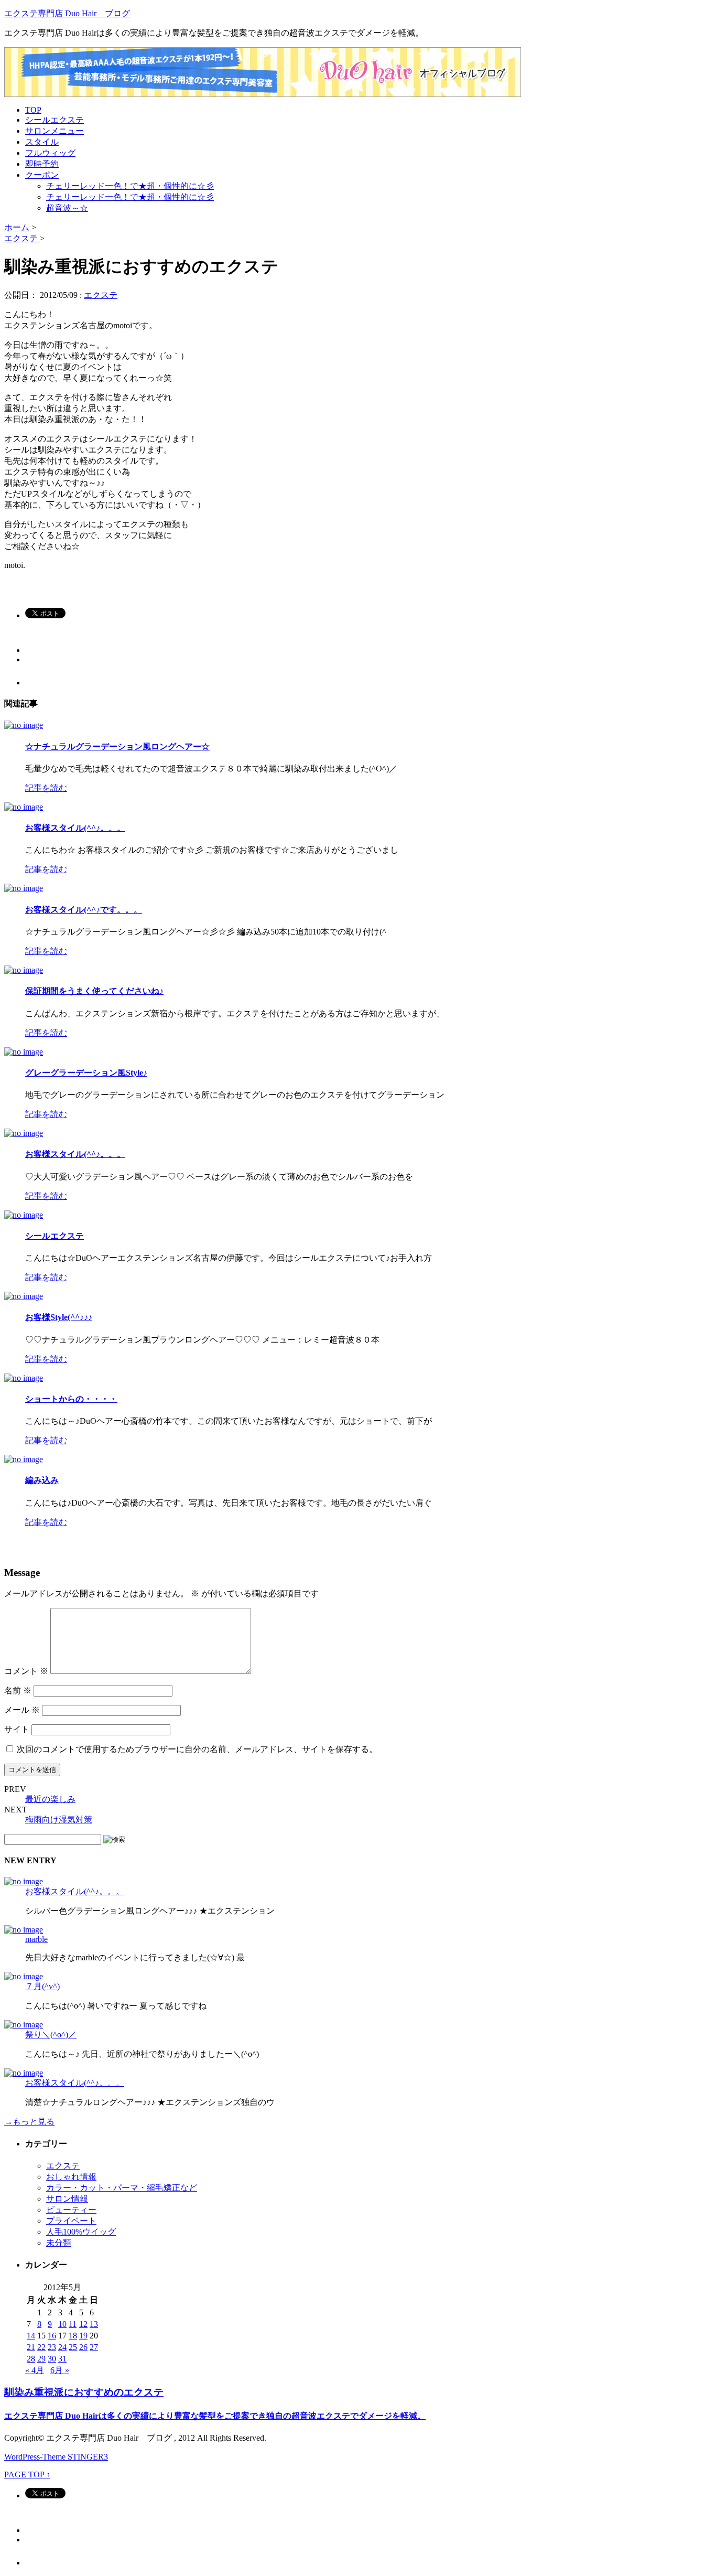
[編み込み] (24, 1459)
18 (73, 2336)
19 (83, 2336)
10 (62, 2324)
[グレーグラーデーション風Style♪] (24, 1052)
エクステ (101, 295)
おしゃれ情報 (71, 2177)
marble (36, 1939)
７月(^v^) (42, 1986)
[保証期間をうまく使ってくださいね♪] (24, 970)
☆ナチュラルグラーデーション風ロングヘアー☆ (117, 747)
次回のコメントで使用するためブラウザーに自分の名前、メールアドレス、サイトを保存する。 (197, 1749)
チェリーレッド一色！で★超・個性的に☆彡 (130, 186)
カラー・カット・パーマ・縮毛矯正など (122, 2188)
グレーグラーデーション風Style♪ (86, 1073)
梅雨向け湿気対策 (59, 1820)
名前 (18, 1690)
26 (83, 2347)
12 (83, 2324)
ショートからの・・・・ (71, 1399)
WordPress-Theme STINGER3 (56, 2457)
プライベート (71, 2221)
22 (41, 2347)
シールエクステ (55, 120)
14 (31, 2336)
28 (31, 2359)
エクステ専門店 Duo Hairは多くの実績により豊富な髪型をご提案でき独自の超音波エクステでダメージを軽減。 (215, 2416)
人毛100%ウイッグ (81, 2232)
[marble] (24, 1930)
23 (52, 2347)
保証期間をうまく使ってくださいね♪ (94, 991)
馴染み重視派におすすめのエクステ (84, 2392)
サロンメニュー (55, 131)
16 (52, 2336)
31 (62, 2359)
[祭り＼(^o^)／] (24, 2025)
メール (22, 1710)
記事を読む (46, 788)
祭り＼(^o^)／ (51, 2035)
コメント (26, 1671)
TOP (33, 110)
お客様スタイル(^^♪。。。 (75, 828)
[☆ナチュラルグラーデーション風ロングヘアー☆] (24, 725)
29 (41, 2359)
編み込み (42, 1480)
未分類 (59, 2243)
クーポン (42, 175)
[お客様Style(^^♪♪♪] (24, 1296)
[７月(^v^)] (24, 1976)
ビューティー (71, 2210)
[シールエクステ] (24, 1215)
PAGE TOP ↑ (27, 2475)
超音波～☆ (67, 208)
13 (94, 2324)
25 (73, 2347)
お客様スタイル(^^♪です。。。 (84, 910)
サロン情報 (67, 2199)
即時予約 (42, 164)
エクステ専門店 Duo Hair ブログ (67, 13)
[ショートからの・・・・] (24, 1378)
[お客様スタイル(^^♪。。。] (24, 807)
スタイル (42, 142)
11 (73, 2324)
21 (31, 2347)
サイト (17, 1729)
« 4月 (35, 2370)
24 (62, 2347)
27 (94, 2347)
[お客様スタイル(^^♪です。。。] (24, 888)
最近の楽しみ (50, 1799)
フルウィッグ (50, 153)
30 (52, 2359)
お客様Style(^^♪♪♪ (59, 1317)
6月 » (60, 2370)
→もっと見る (29, 2122)
